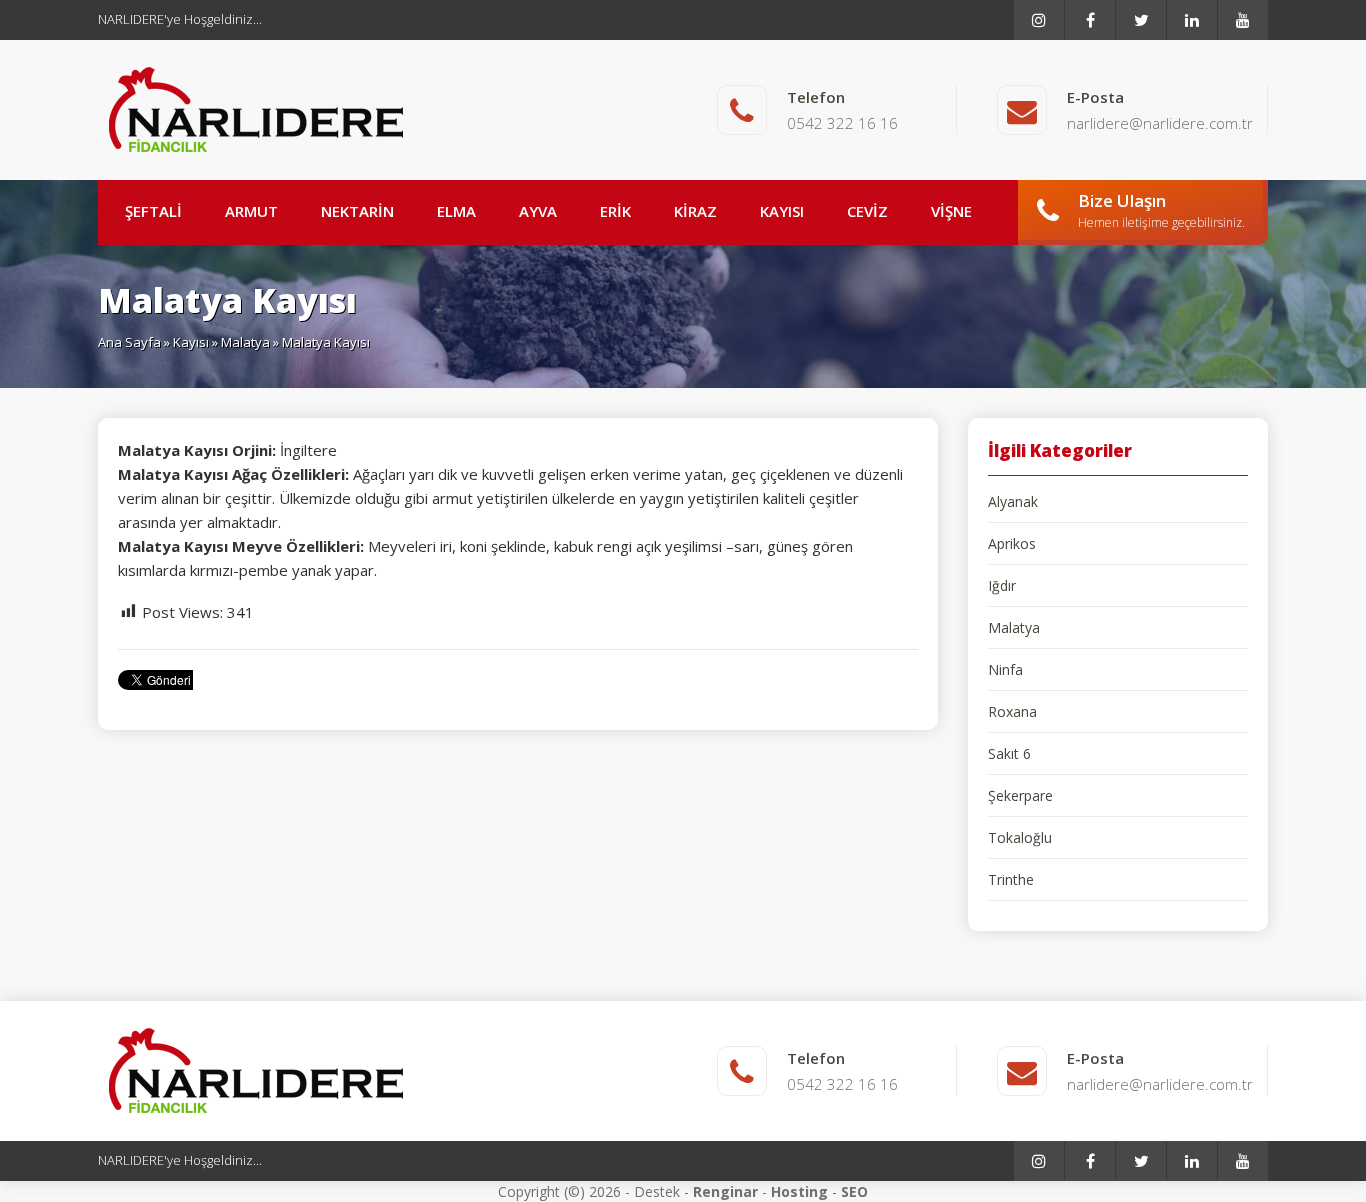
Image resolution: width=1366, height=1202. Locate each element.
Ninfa (1005, 669)
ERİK (615, 211)
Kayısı (191, 342)
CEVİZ (867, 211)
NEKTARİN (357, 211)
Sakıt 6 (1009, 753)
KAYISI (782, 211)
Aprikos (1012, 543)
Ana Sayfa (129, 342)
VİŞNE (951, 211)
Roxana (1012, 711)
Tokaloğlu (1020, 837)
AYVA (538, 211)
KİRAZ (695, 211)
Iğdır (1002, 585)
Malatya (245, 342)
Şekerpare (1020, 795)
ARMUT (251, 211)
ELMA (456, 211)
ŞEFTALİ (153, 211)
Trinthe (1011, 879)
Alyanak (1013, 501)
